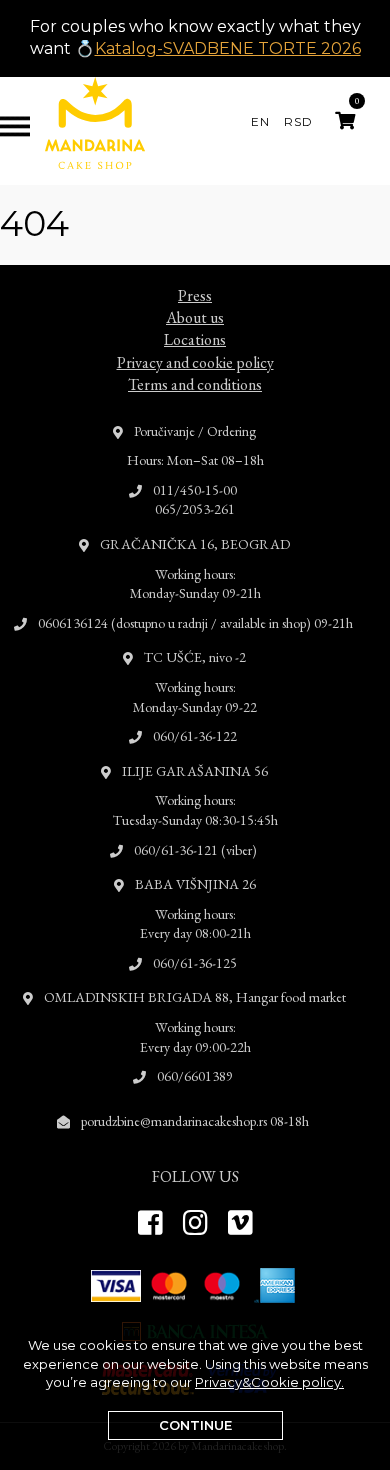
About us (195, 317)
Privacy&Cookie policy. (269, 1382)
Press (195, 295)
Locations (195, 339)
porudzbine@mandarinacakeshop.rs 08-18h (195, 1121)
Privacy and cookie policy (195, 362)
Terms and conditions (195, 384)
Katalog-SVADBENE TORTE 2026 (228, 48)
